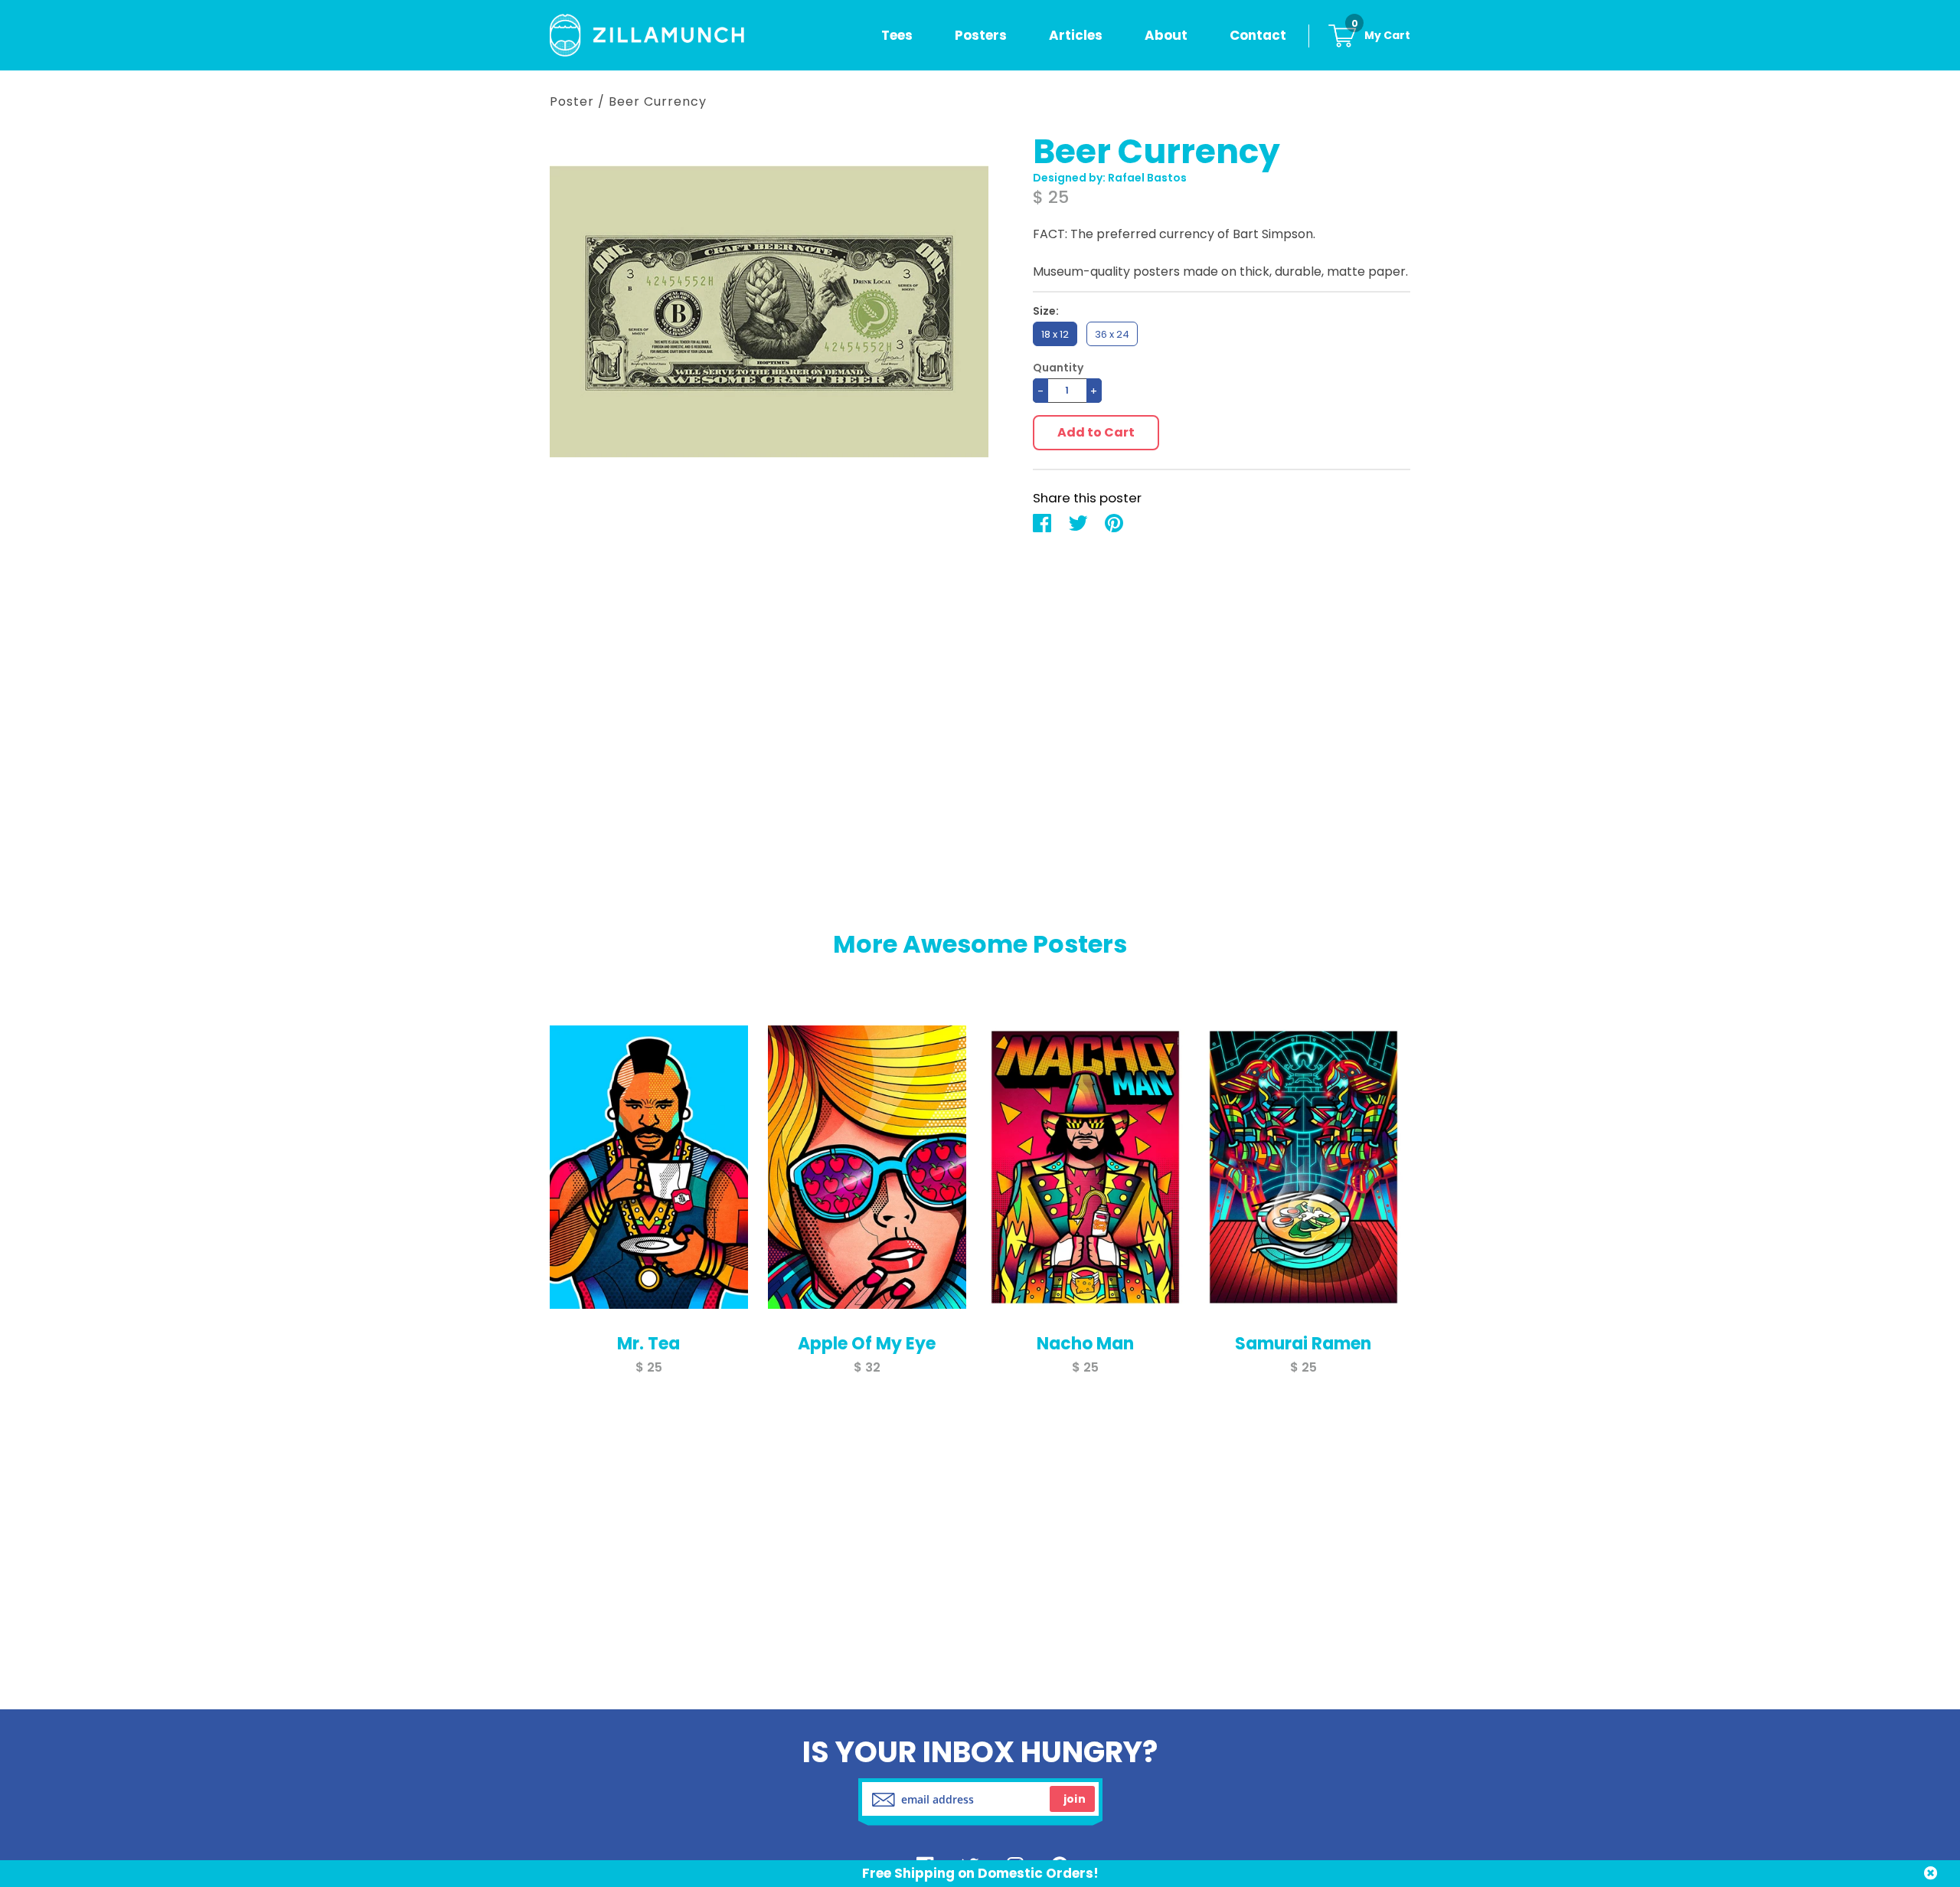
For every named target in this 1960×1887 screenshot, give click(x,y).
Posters (981, 35)
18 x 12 (1055, 334)
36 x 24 (1112, 334)
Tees (897, 35)
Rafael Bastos (1147, 178)
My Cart (1381, 35)
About (1166, 35)
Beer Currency (658, 101)
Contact (1258, 35)
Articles (1076, 35)
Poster (572, 101)
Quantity (1058, 368)
